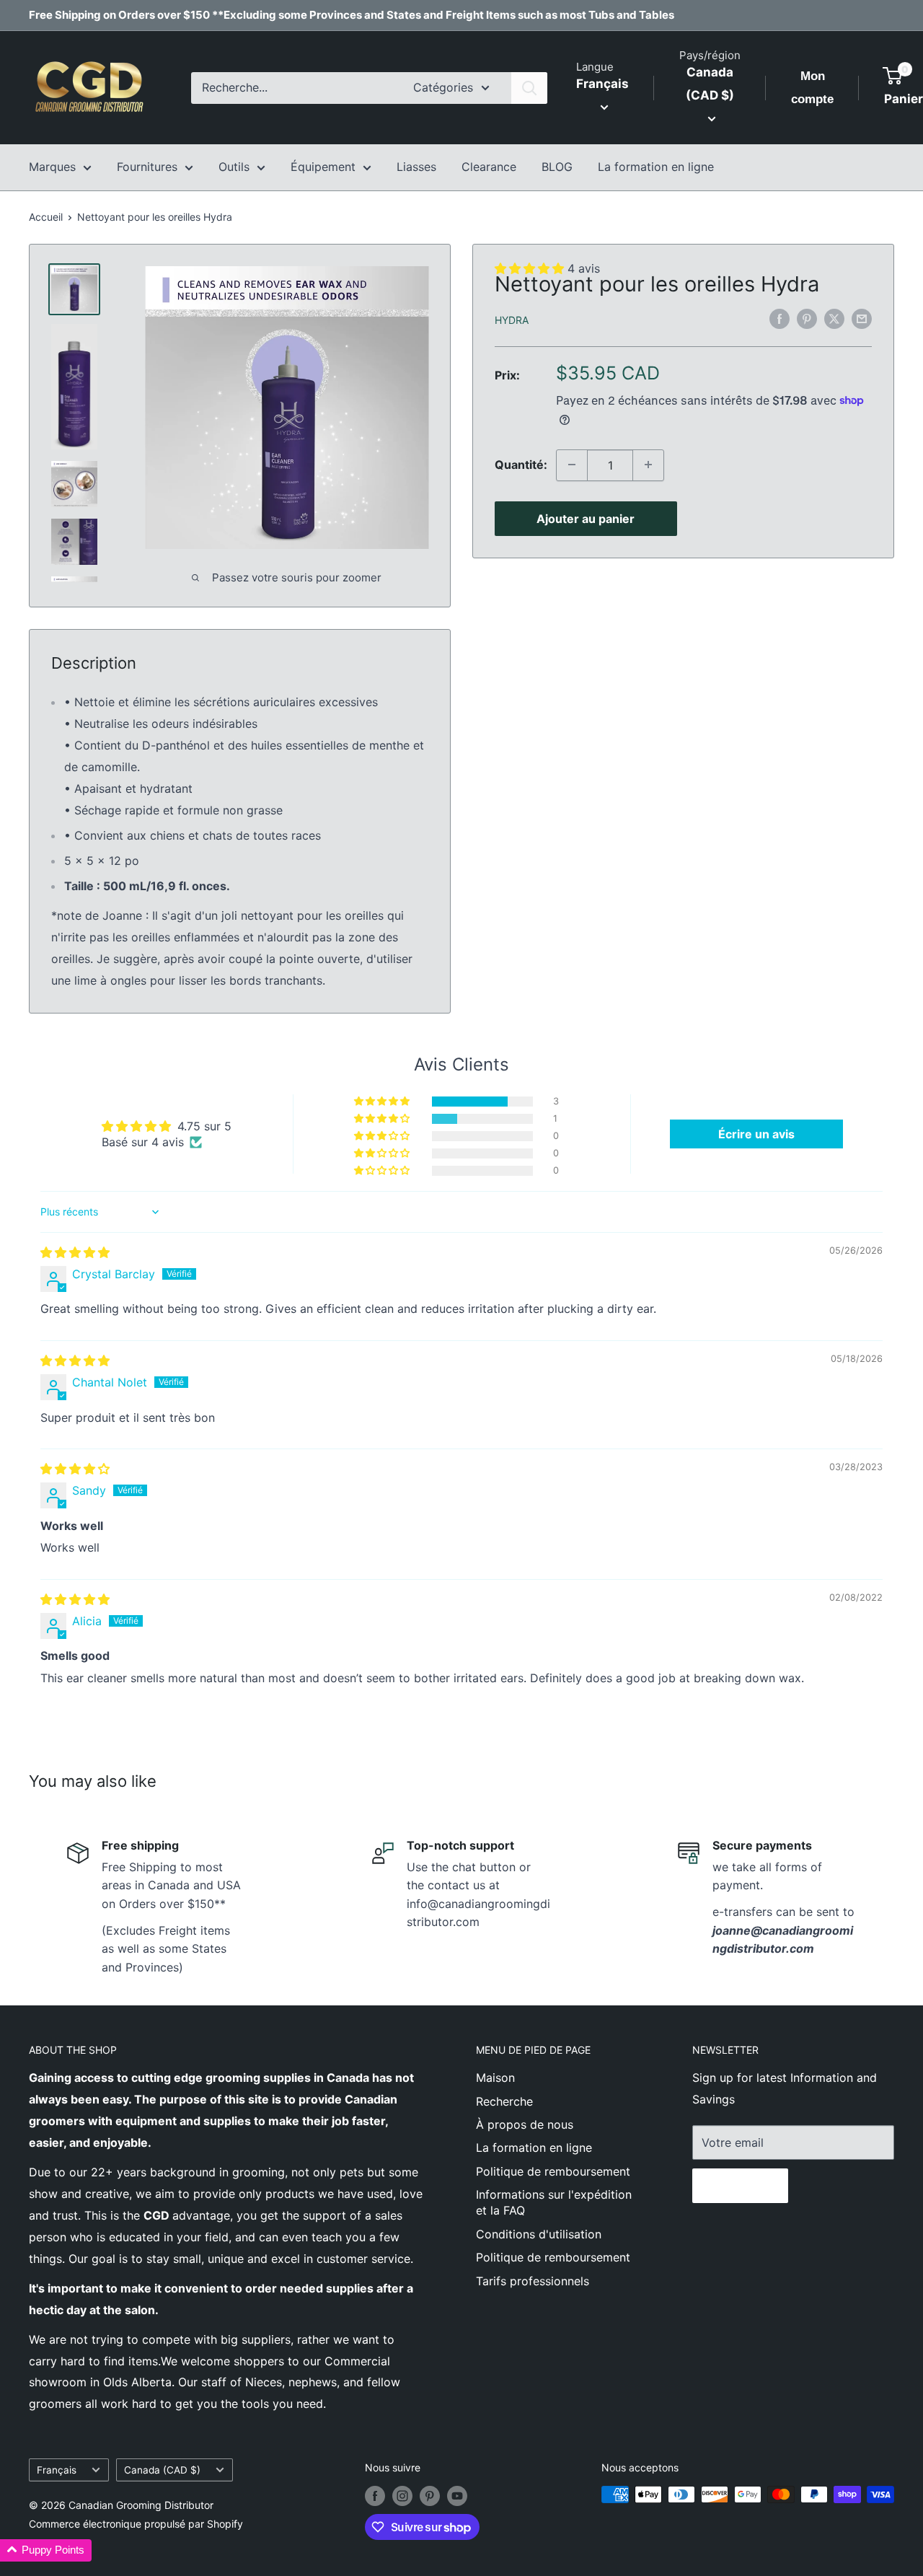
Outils (234, 167)
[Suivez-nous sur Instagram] (402, 2496)
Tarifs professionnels (533, 2281)
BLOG (557, 167)
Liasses (416, 167)
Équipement (323, 167)
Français (57, 2470)
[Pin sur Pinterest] (807, 319)
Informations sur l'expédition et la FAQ (554, 2202)
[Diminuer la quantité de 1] (572, 465)
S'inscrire (740, 2186)
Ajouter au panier (586, 518)
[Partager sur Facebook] (780, 319)
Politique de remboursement (553, 2171)
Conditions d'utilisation (539, 2234)
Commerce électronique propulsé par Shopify (136, 2524)
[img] (75, 1252)
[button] (383, 1102)
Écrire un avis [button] (756, 1134)
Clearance (489, 167)
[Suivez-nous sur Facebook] (375, 2496)
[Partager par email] (862, 319)
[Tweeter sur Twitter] (834, 319)
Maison (495, 2078)
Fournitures (147, 167)
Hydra (512, 319)
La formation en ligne (656, 167)
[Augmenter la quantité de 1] (648, 465)
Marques (52, 167)
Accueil (46, 217)
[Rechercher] (529, 88)
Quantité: (521, 465)
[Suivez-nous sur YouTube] (457, 2496)
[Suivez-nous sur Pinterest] (430, 2496)
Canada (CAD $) (162, 2470)
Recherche (504, 2101)
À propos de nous (525, 2124)
